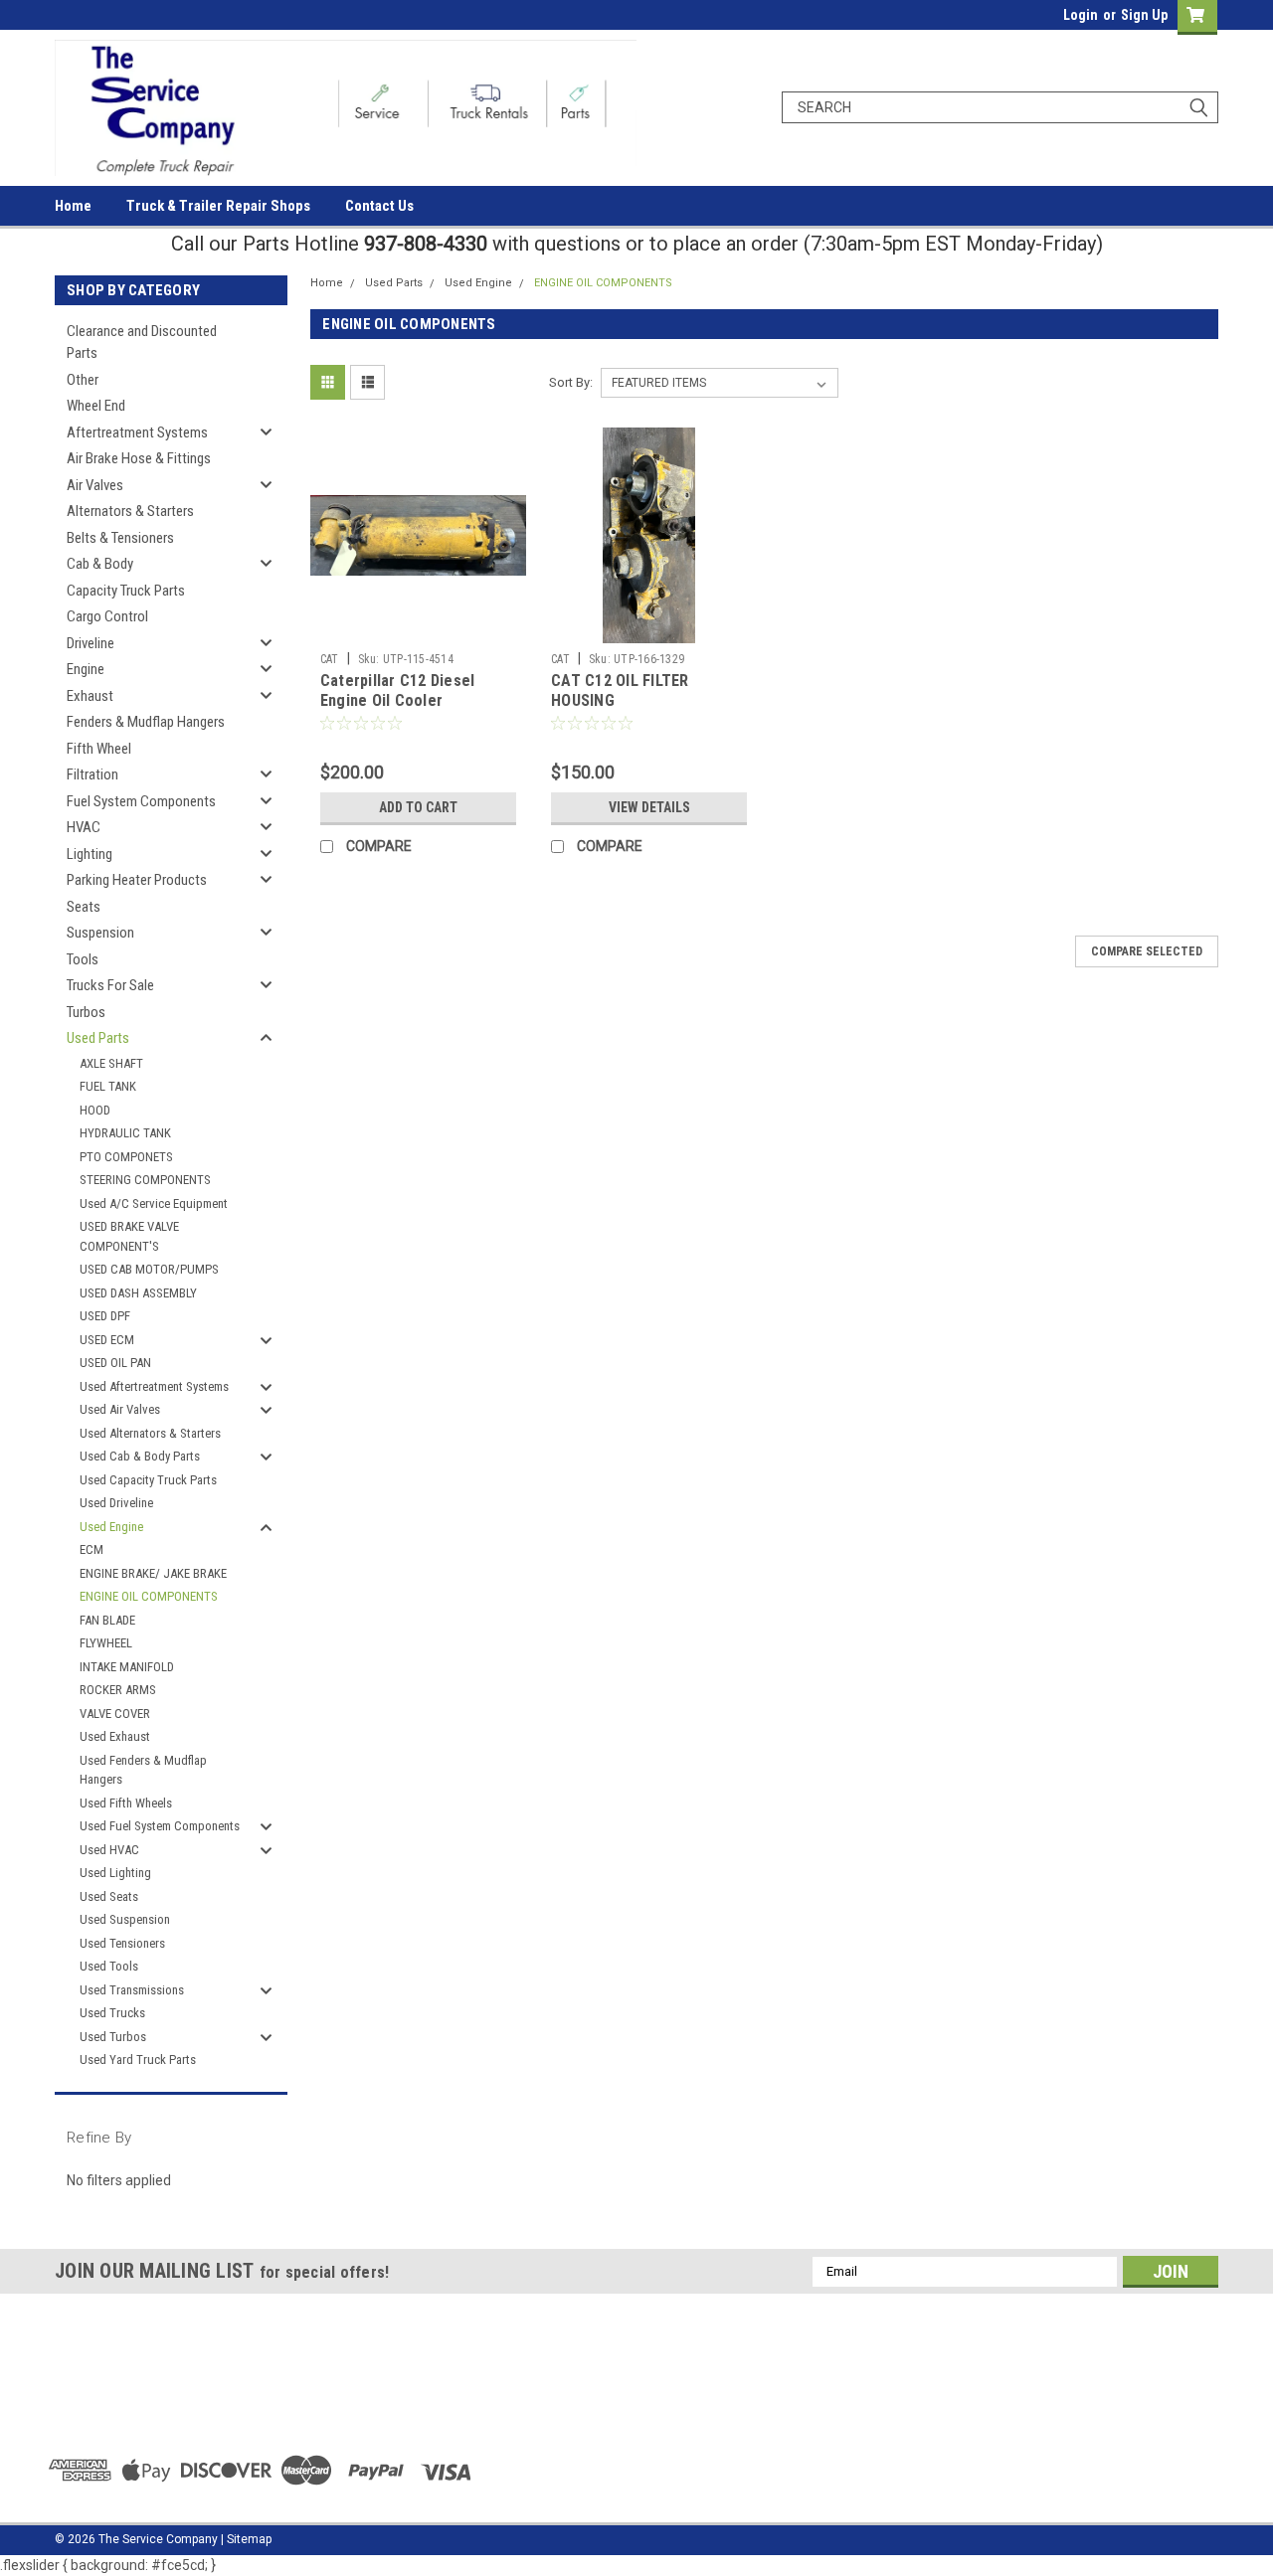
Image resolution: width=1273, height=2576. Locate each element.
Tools (83, 959)
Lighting (90, 854)
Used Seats (109, 1896)
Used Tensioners (122, 1943)
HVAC (84, 827)
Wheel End (96, 406)
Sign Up (1144, 15)
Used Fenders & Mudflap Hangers (143, 1770)
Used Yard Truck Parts (138, 2060)
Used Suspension (125, 1919)
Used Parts (98, 1038)
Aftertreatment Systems (137, 432)
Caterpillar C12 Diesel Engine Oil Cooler (398, 690)
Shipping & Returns (402, 2413)
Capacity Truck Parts (126, 591)
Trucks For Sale (110, 985)
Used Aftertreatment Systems (154, 1386)
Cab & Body (100, 564)
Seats (84, 907)
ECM (91, 1549)
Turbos (86, 1012)
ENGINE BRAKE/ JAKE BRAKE (153, 1573)
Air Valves (95, 485)
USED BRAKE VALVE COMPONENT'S (129, 1236)
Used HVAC (109, 1850)
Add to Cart (418, 807)
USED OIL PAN (115, 1363)
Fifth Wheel (99, 749)
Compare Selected (1147, 951)
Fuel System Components (141, 801)
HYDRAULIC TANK (125, 1133)
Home (73, 206)
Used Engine (111, 1527)
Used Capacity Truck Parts (148, 1480)
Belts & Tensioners (120, 538)
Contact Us (379, 206)
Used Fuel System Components (160, 1826)
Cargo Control (107, 616)
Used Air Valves (120, 1409)
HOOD (95, 1110)
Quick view (418, 628)
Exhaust (90, 696)
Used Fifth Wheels (126, 1803)
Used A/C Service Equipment (154, 1203)
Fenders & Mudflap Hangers (146, 722)
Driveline (91, 643)
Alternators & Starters (130, 511)
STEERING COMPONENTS (145, 1180)
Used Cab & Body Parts (140, 1456)
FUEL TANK (108, 1086)
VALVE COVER (115, 1714)
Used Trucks (112, 2013)
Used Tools (109, 1966)
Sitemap (249, 2539)
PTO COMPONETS (126, 1157)
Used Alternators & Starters (150, 1433)
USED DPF (105, 1316)
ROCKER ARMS (118, 1690)
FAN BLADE (107, 1620)
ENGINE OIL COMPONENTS (149, 1596)
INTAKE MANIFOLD (127, 1667)
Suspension (100, 933)
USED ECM (107, 1340)
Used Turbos (113, 2037)
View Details (649, 807)
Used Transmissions (132, 1990)
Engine (86, 669)
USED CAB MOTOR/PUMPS (149, 1269)
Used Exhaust (115, 1736)
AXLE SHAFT (111, 1063)
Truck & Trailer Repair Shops (218, 206)
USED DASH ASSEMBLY (138, 1293)
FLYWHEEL (106, 1643)
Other (83, 380)
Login (1081, 15)
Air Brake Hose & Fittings (139, 458)
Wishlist (373, 2367)
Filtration (92, 774)
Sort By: (571, 382)
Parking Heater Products (137, 880)
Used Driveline (116, 1503)
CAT (330, 659)
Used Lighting (115, 1873)
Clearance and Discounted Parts (142, 343)
